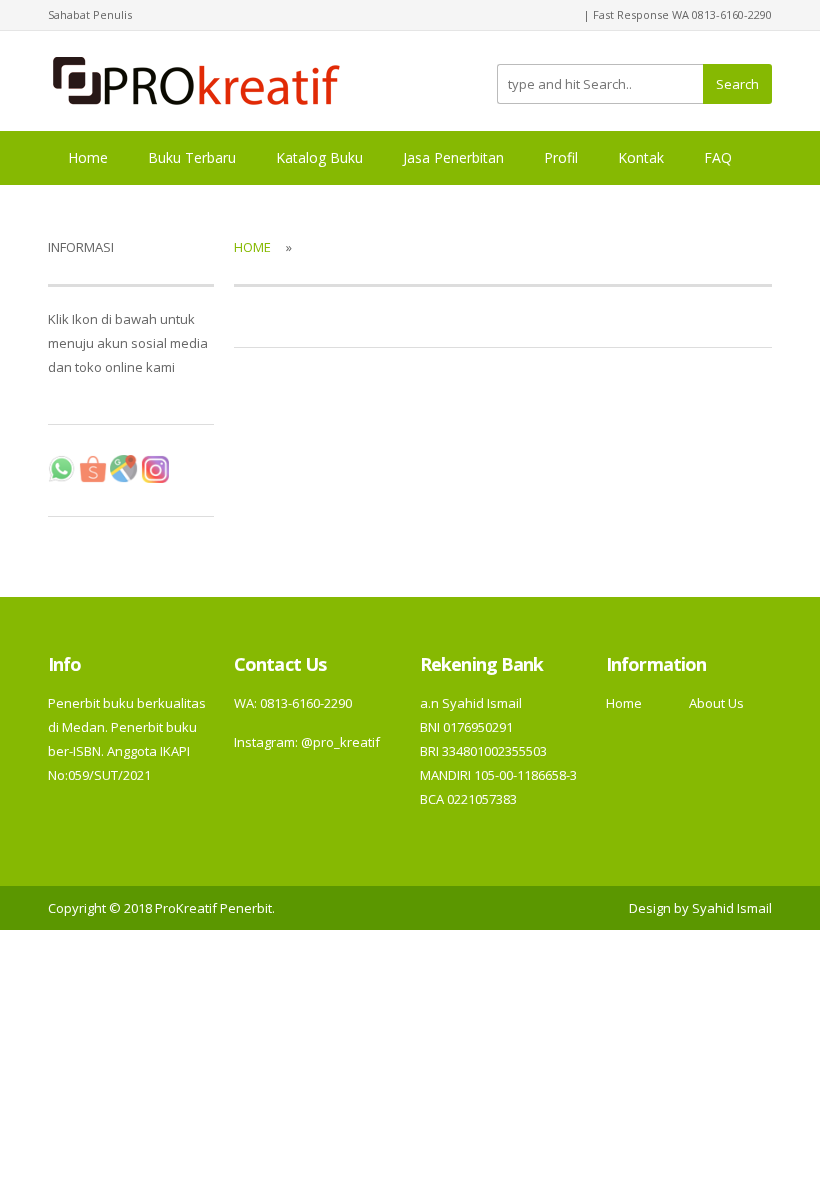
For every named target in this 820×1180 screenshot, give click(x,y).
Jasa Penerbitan (453, 157)
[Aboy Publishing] (197, 79)
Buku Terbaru (192, 157)
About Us (716, 703)
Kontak (641, 157)
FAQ (718, 157)
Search (737, 84)
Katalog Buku (319, 157)
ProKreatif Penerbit (213, 908)
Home (88, 157)
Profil (561, 157)
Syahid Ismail (732, 908)
